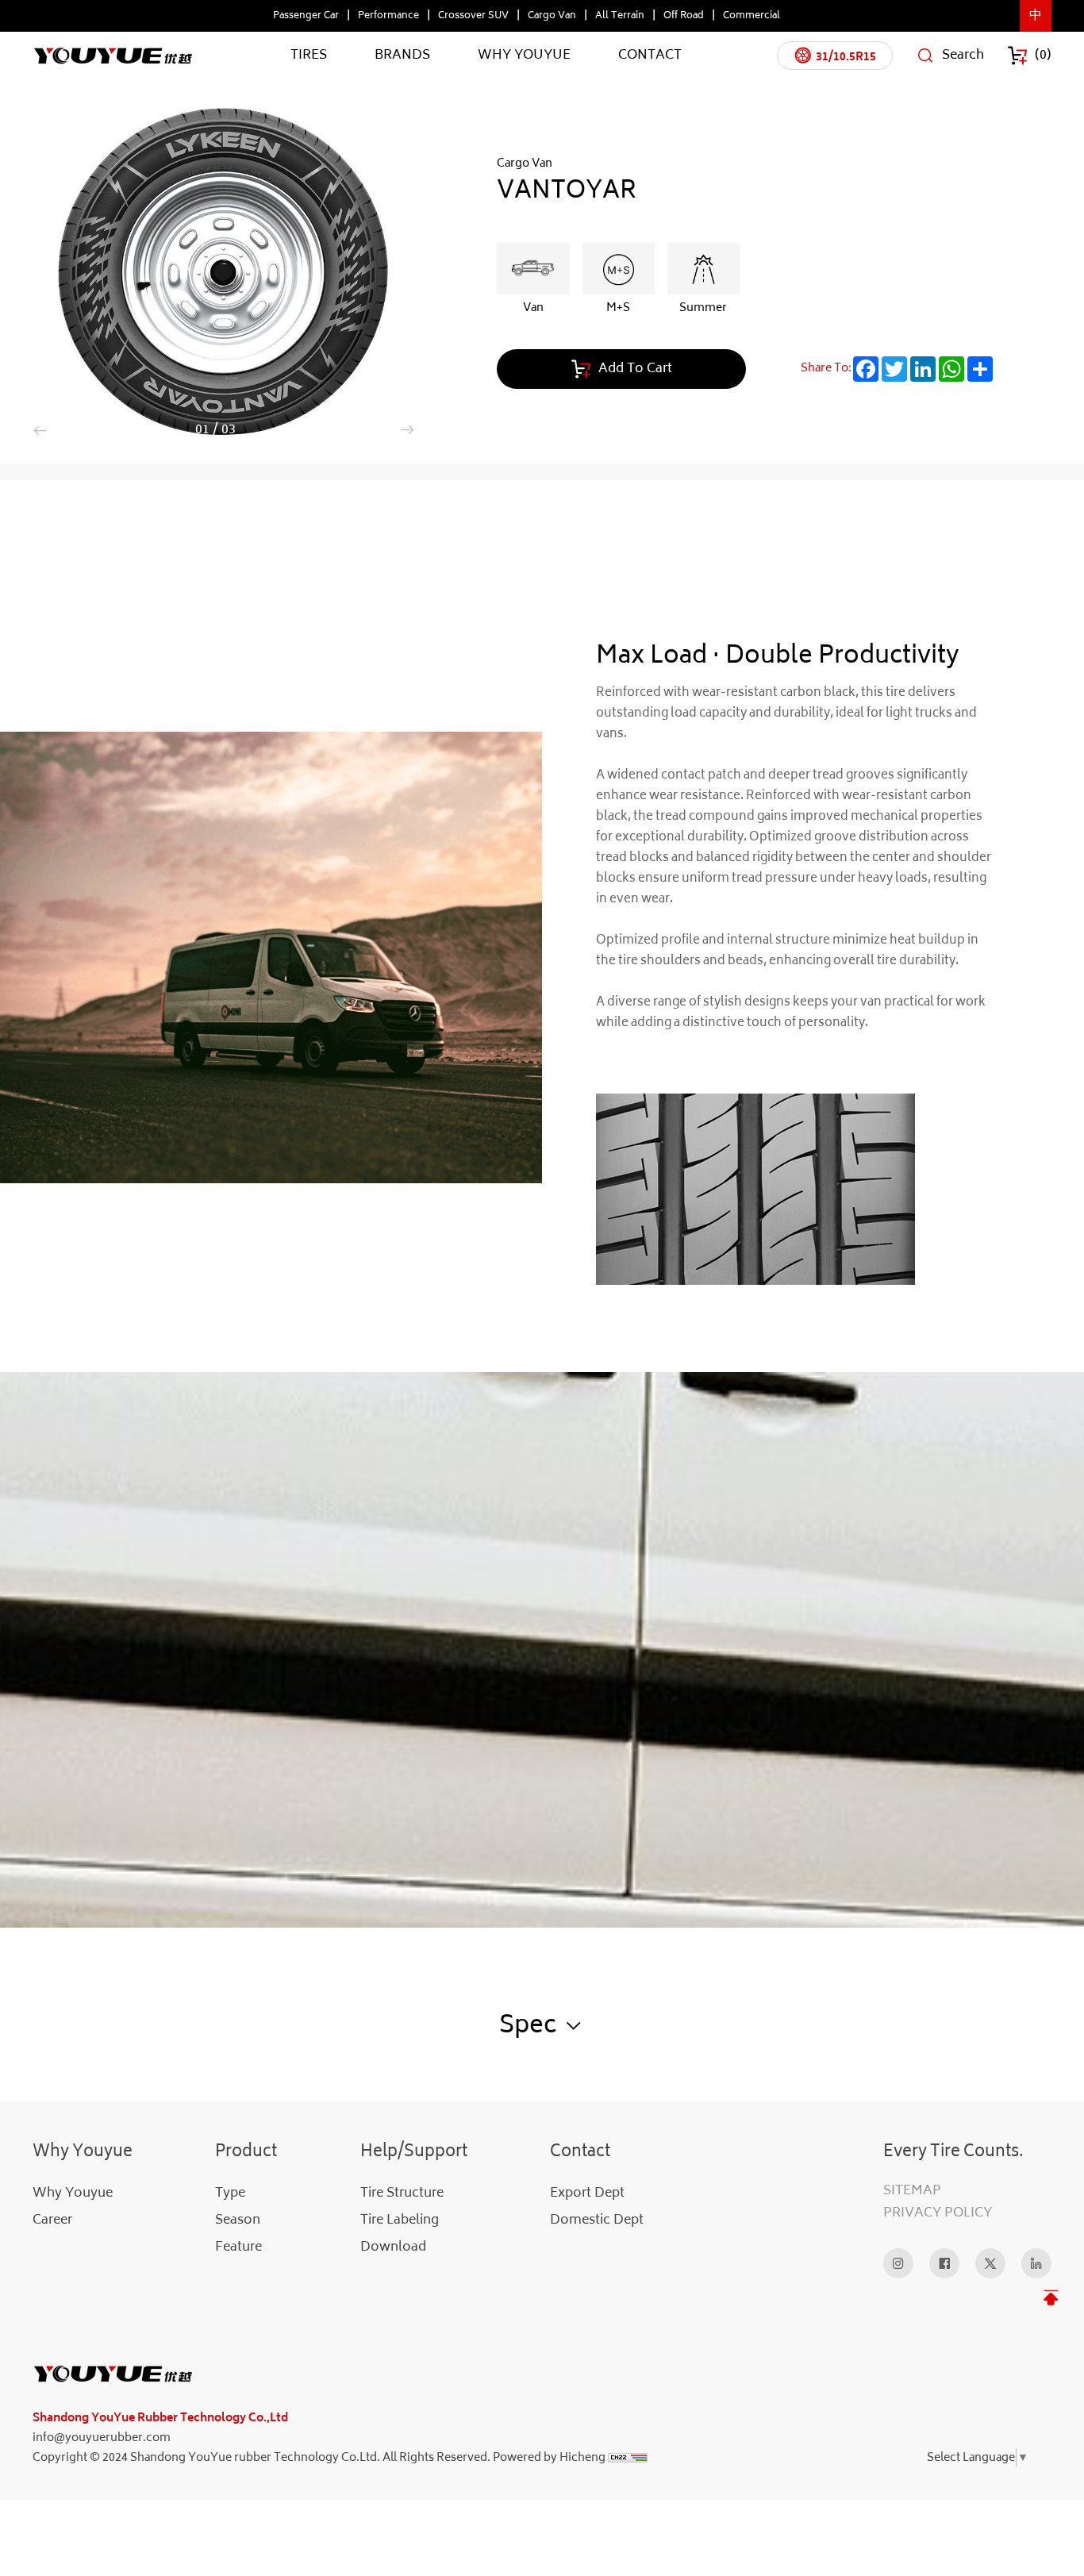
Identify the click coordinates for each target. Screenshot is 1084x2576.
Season (238, 2220)
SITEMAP (912, 2191)
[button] (40, 430)
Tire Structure (402, 2193)
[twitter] (990, 2263)
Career (52, 2220)
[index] (340, 2374)
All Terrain (620, 16)
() (1043, 55)
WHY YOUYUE (524, 55)
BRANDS (402, 55)
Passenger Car (306, 16)
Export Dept (587, 2193)
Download (393, 2247)
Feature (238, 2247)
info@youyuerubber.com (102, 2438)
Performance (388, 16)
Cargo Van (552, 16)
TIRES (309, 55)
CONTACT (650, 55)
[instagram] (898, 2263)
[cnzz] (628, 2458)
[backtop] (1050, 2298)
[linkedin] (1036, 2263)
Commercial (751, 16)
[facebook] (944, 2263)
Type (230, 2193)
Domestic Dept (597, 2220)
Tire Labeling (400, 2220)
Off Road (684, 16)
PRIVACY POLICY (938, 2213)
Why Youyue (73, 2193)
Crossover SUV (473, 16)
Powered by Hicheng (549, 2458)
